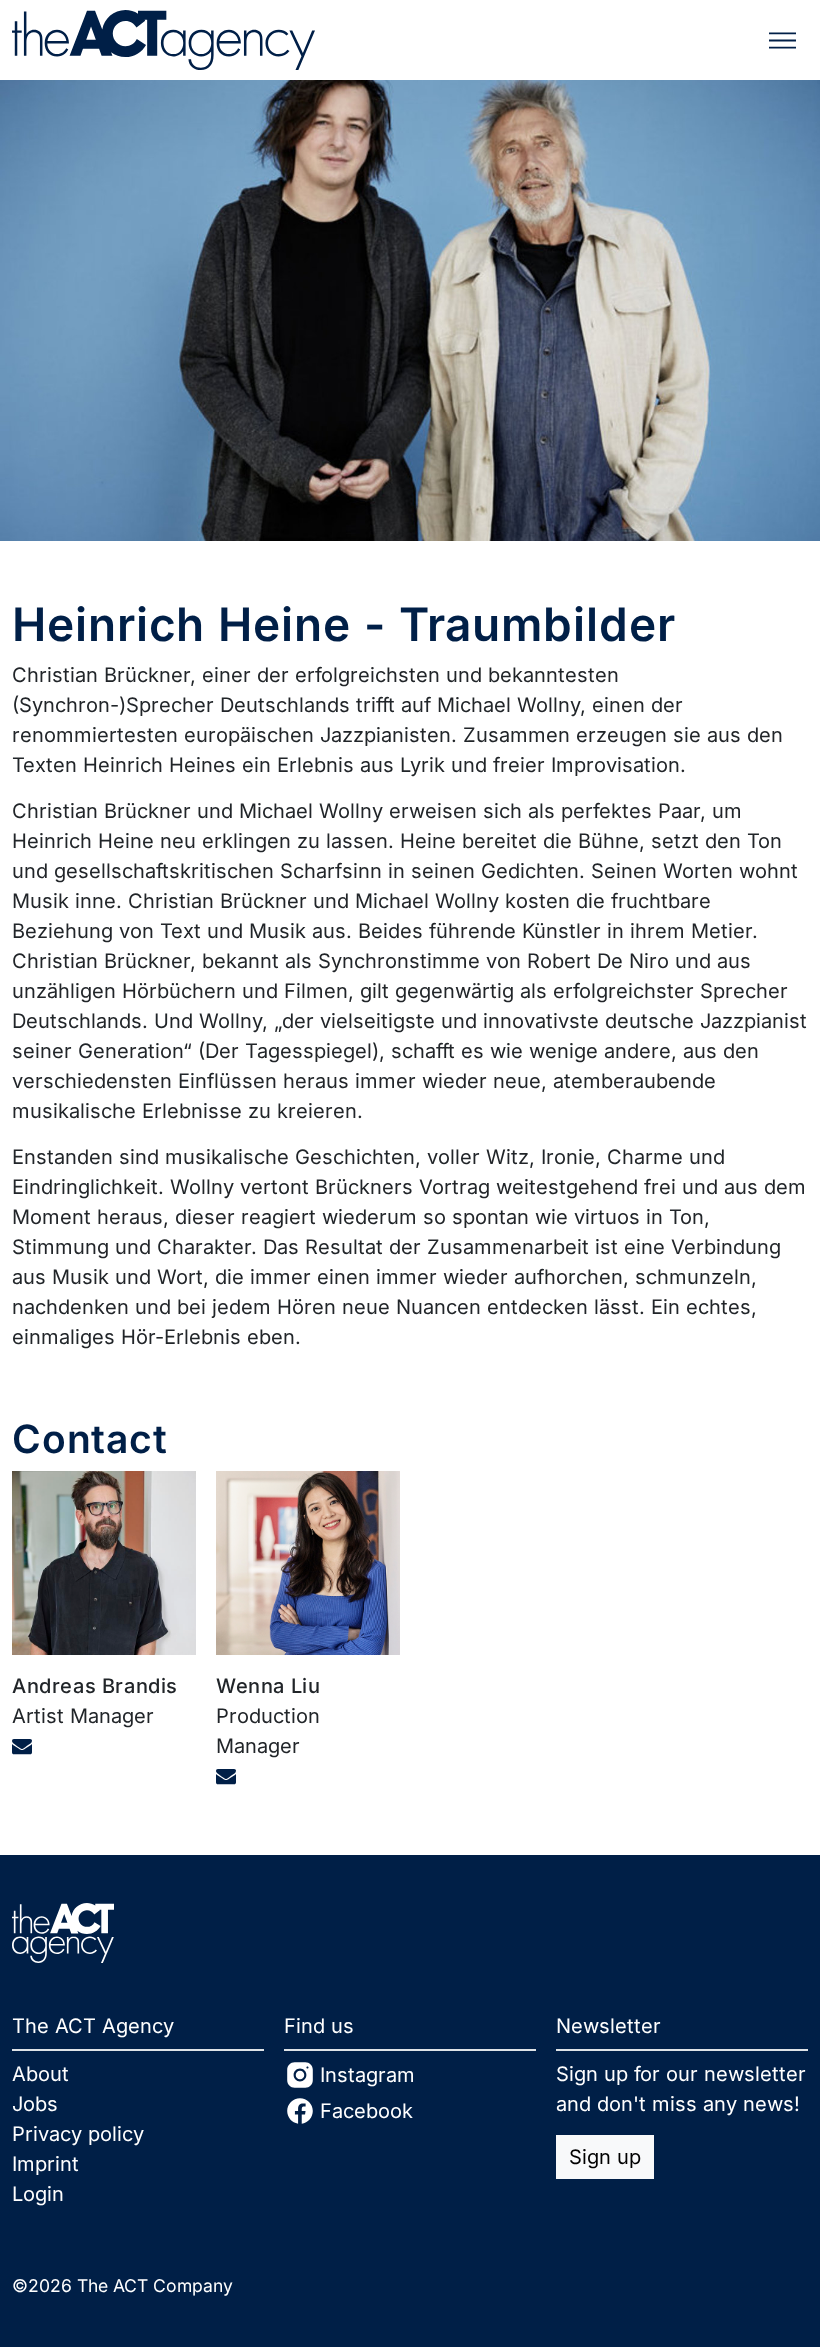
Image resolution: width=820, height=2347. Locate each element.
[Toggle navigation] (782, 40)
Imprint (45, 2164)
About (40, 2074)
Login (38, 2194)
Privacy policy (78, 2134)
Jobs (35, 2104)
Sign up (605, 2157)
